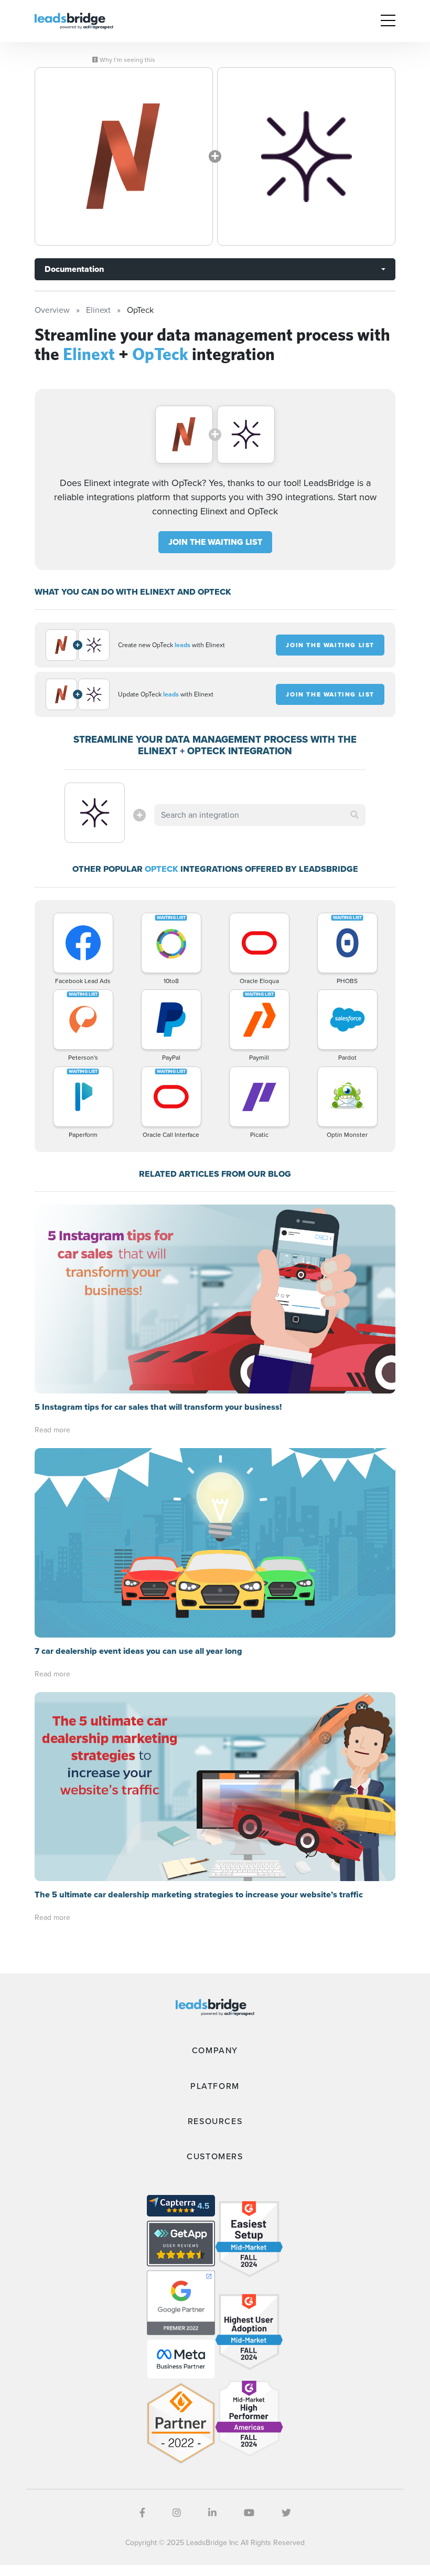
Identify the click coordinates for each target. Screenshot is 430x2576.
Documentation (74, 269)
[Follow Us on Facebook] (142, 2513)
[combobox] (260, 815)
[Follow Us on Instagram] (177, 2513)
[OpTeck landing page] (306, 156)
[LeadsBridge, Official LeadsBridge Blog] (74, 20)
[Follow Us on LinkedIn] (212, 2513)
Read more (52, 1430)
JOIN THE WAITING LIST (215, 542)
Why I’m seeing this (127, 60)
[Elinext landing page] (124, 156)
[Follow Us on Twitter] (286, 2513)
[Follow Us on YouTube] (249, 2513)
